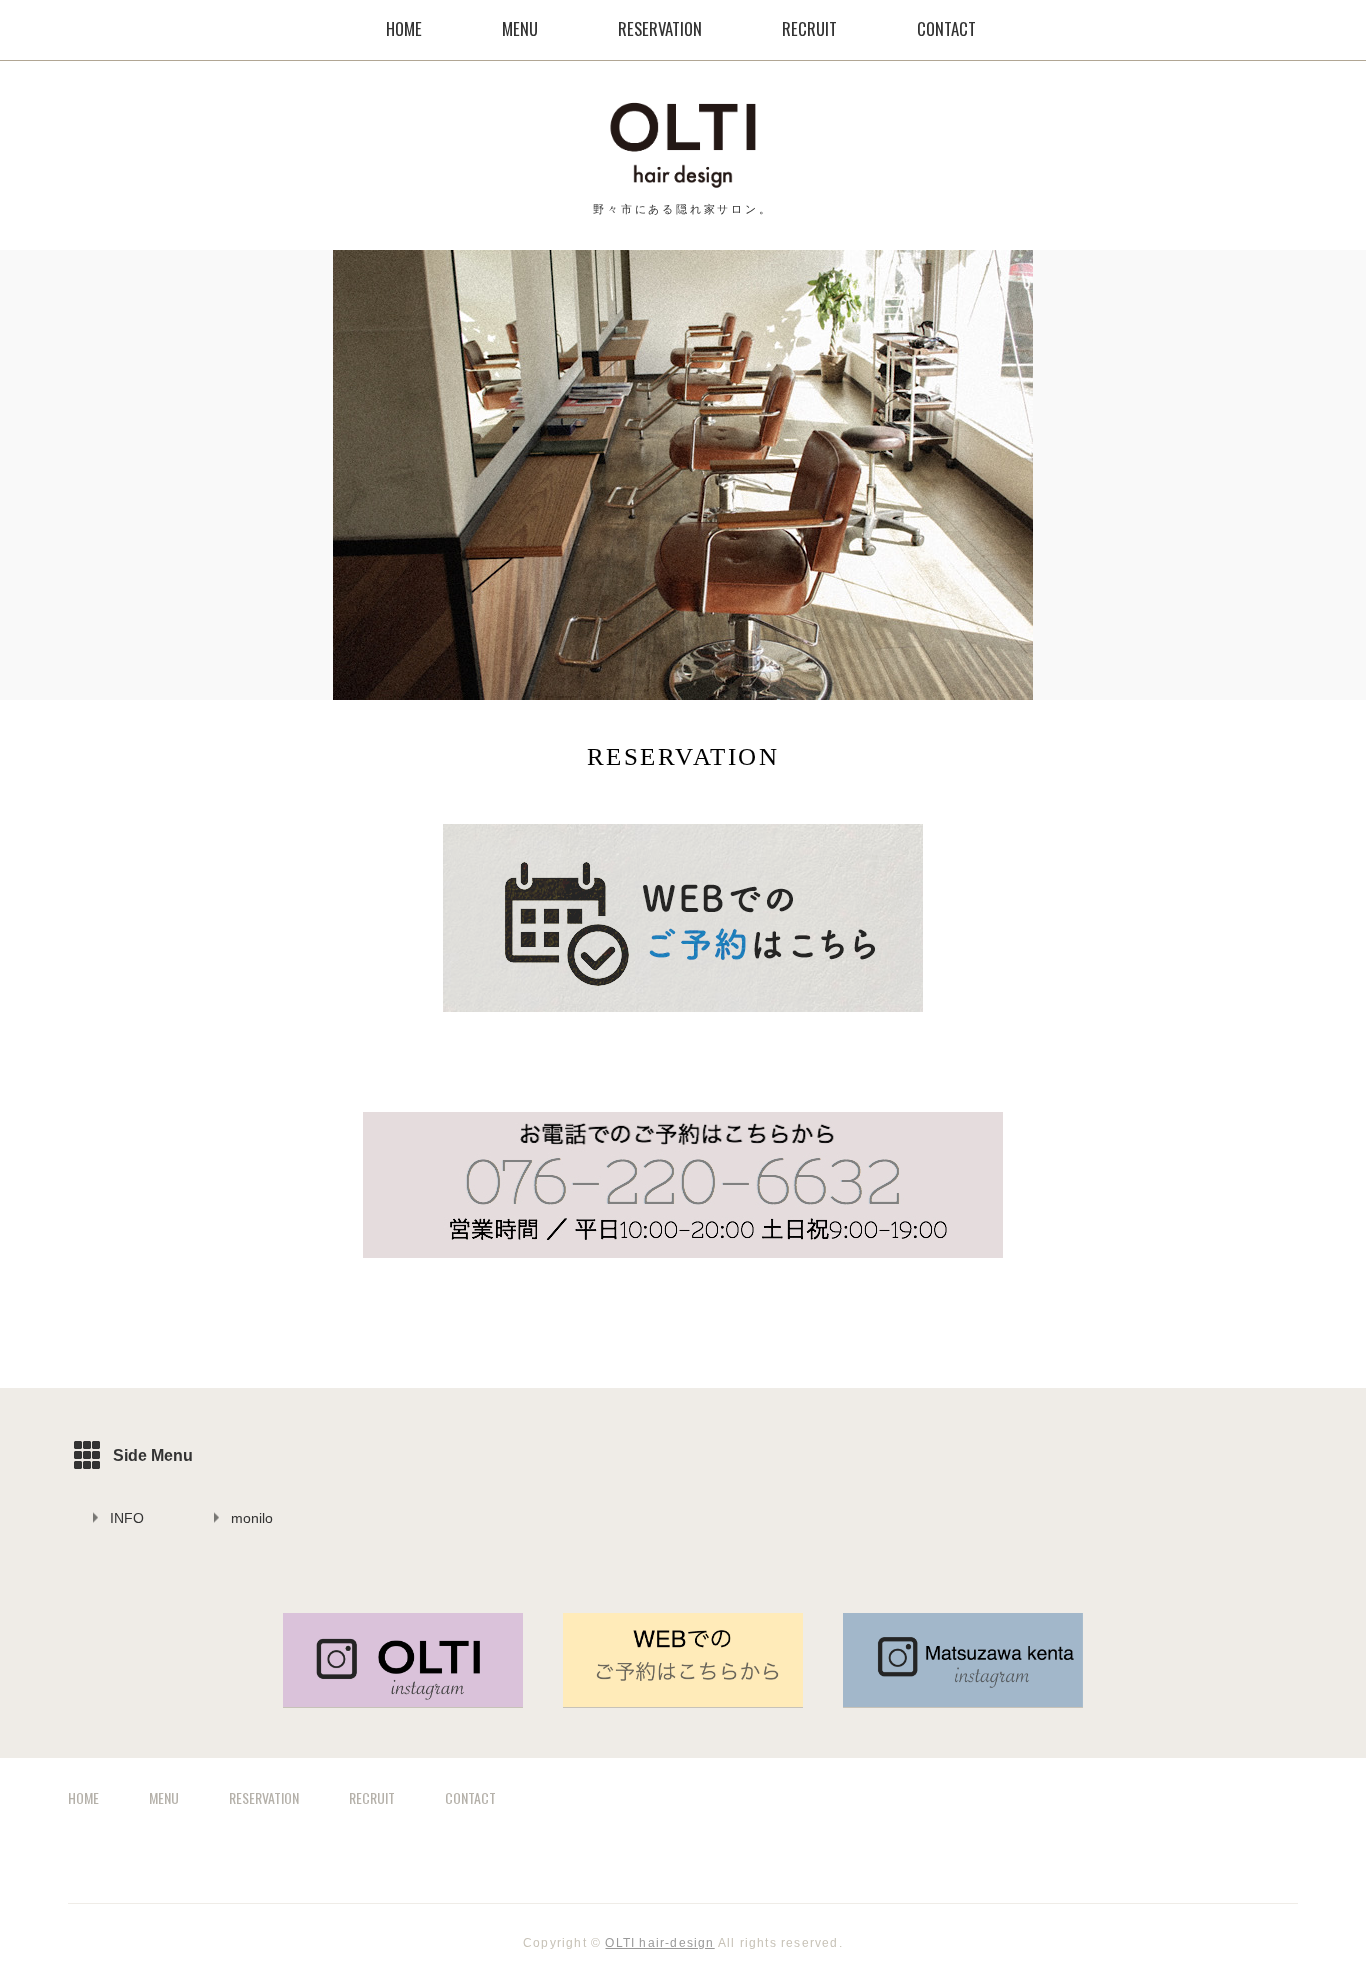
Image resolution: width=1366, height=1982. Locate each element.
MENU (520, 28)
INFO (127, 1518)
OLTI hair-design (659, 1943)
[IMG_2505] (963, 1698)
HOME (404, 28)
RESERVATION (660, 28)
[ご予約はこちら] (683, 1014)
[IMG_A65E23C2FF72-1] (683, 1260)
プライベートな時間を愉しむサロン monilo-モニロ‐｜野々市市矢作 (682, 145)
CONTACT (946, 28)
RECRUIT (809, 28)
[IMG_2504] (683, 1698)
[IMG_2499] (403, 1698)
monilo (252, 1518)
